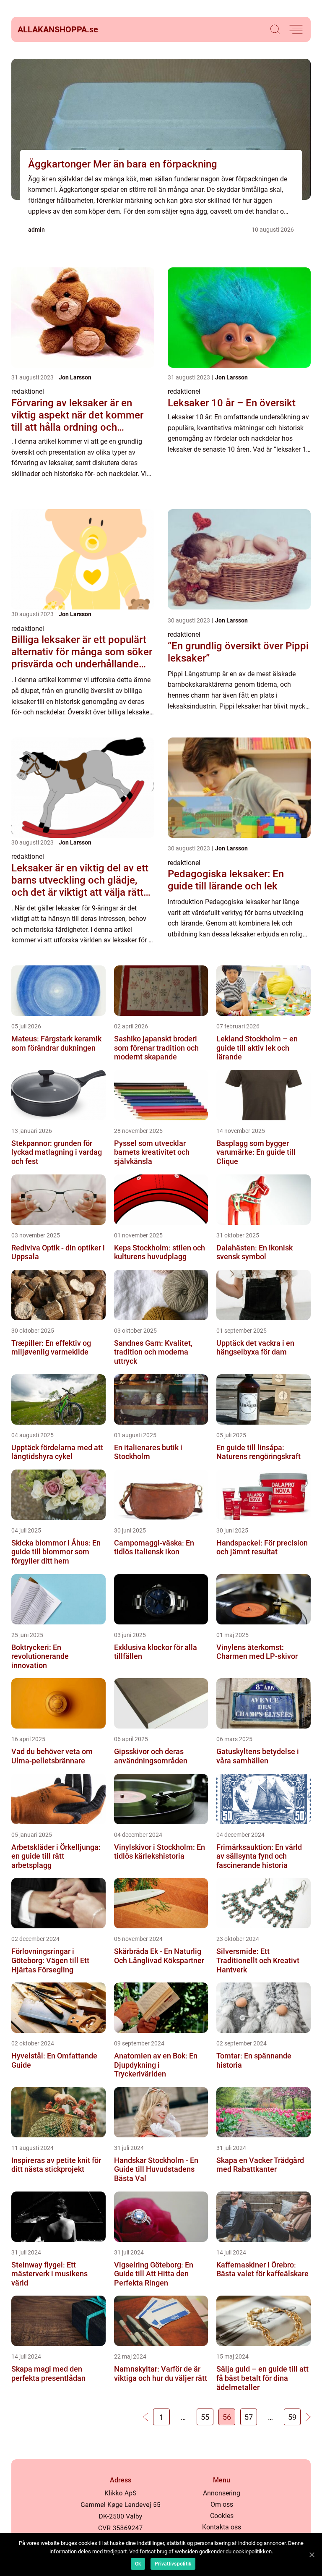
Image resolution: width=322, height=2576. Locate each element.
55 (205, 2417)
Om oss (222, 2504)
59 (292, 2417)
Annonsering (222, 2493)
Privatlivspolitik (173, 2564)
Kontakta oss (222, 2527)
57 (249, 2417)
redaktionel (28, 391)
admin (36, 230)
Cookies (222, 2516)
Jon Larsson (75, 377)
